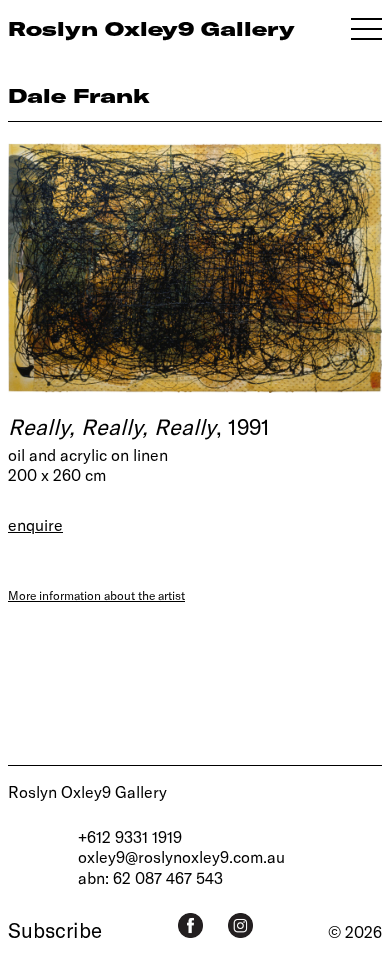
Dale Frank (79, 95)
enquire (35, 524)
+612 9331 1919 (130, 836)
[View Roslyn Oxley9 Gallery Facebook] (190, 925)
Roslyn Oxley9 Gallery (87, 791)
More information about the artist (96, 595)
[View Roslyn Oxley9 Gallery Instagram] (240, 925)
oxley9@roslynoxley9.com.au (181, 856)
